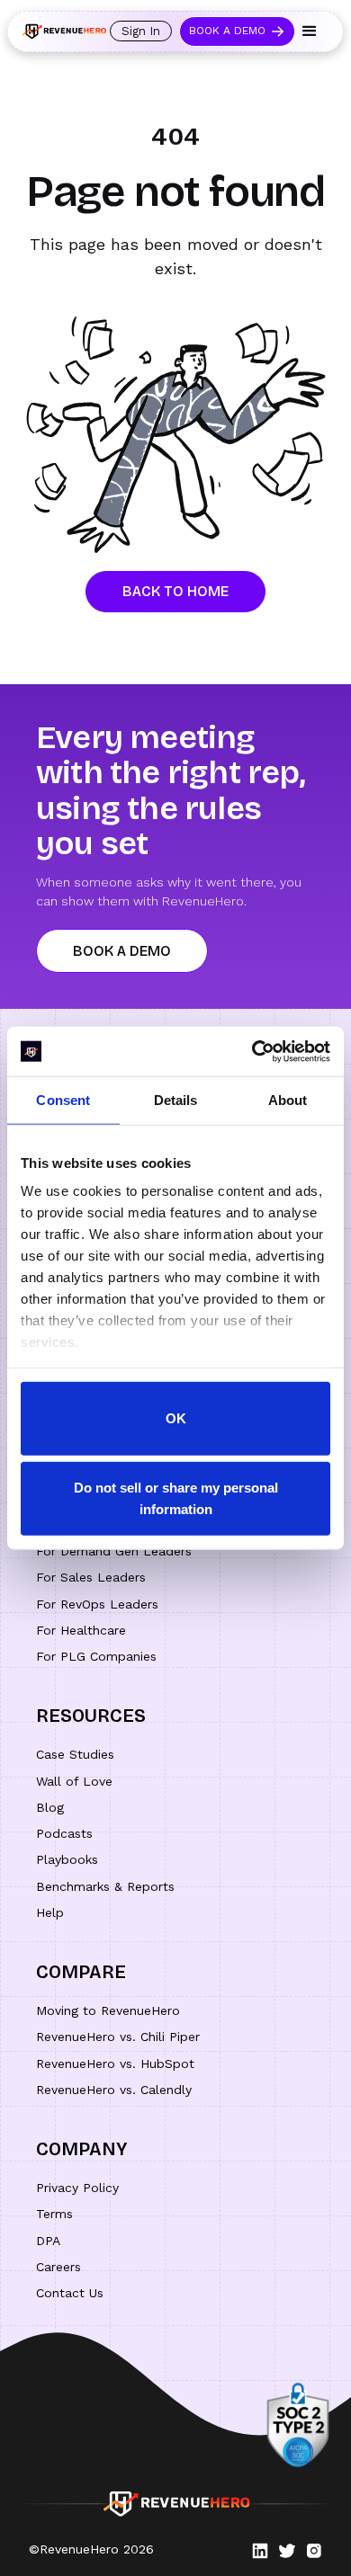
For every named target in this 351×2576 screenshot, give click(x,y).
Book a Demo (227, 31)
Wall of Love (74, 1781)
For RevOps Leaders (97, 1604)
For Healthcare (81, 1630)
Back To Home (175, 591)
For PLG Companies (96, 1656)
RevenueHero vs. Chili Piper (118, 2037)
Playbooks (67, 1859)
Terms (54, 2214)
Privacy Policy (77, 2188)
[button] (310, 31)
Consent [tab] (63, 1100)
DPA (48, 2241)
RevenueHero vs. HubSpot (115, 2063)
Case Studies (75, 1754)
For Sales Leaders (91, 1577)
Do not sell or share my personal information (176, 1498)
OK (176, 1417)
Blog (50, 1807)
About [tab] (288, 1100)
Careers (58, 2267)
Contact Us (70, 2293)
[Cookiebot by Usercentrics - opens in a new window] (252, 1051)
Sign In (141, 31)
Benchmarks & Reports (105, 1886)
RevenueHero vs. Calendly (114, 2090)
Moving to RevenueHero (108, 2010)
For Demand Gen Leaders (114, 1551)
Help (50, 1912)
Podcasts (64, 1833)
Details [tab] (176, 1100)
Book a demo (122, 951)
